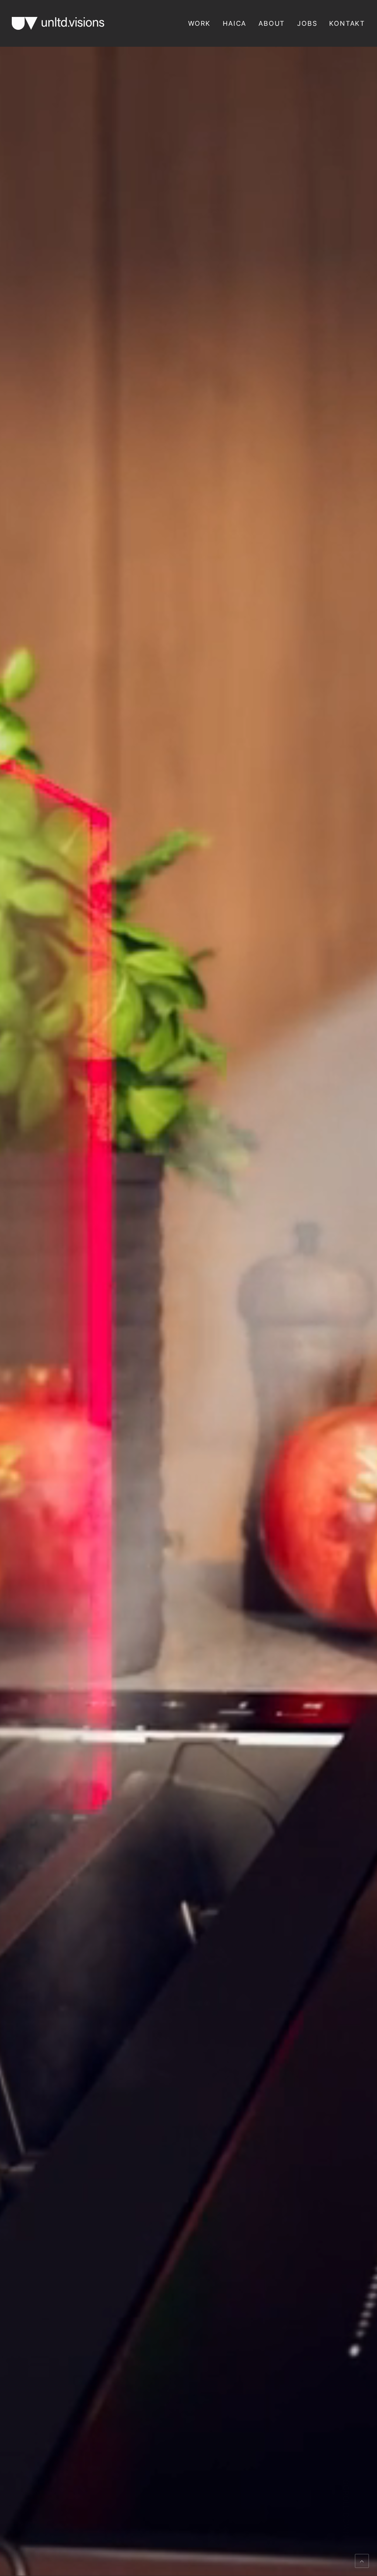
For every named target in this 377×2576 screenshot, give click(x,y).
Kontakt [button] (347, 23)
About (272, 23)
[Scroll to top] (362, 2560)
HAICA (235, 23)
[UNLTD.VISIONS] (58, 23)
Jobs (307, 23)
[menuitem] (202, 23)
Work (199, 23)
